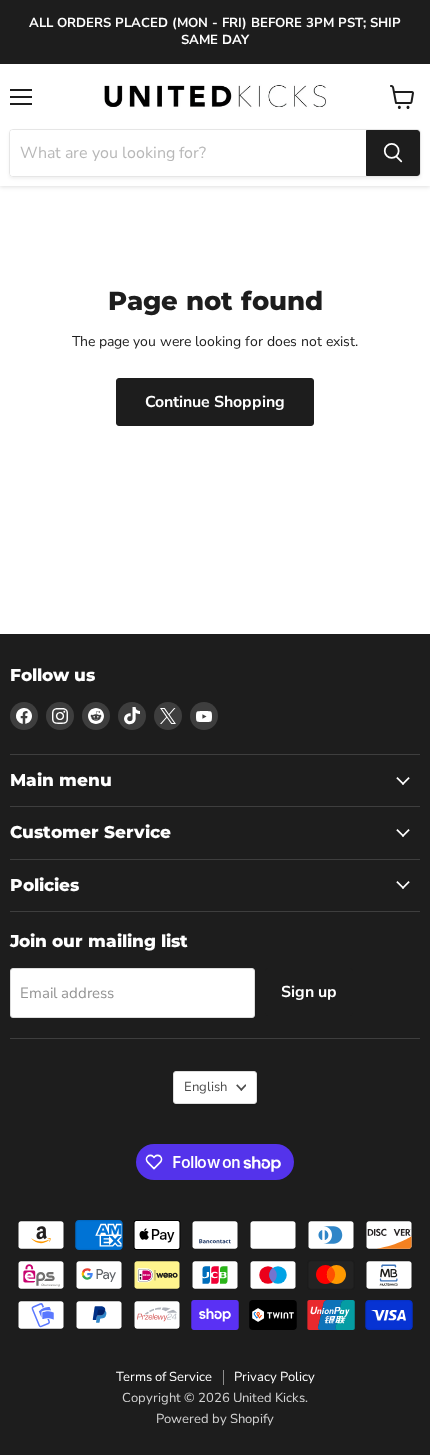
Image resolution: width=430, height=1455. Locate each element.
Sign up (309, 992)
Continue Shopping (215, 402)
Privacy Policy (274, 1377)
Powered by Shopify (215, 1419)
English (205, 1087)
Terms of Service (164, 1377)
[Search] (393, 153)
